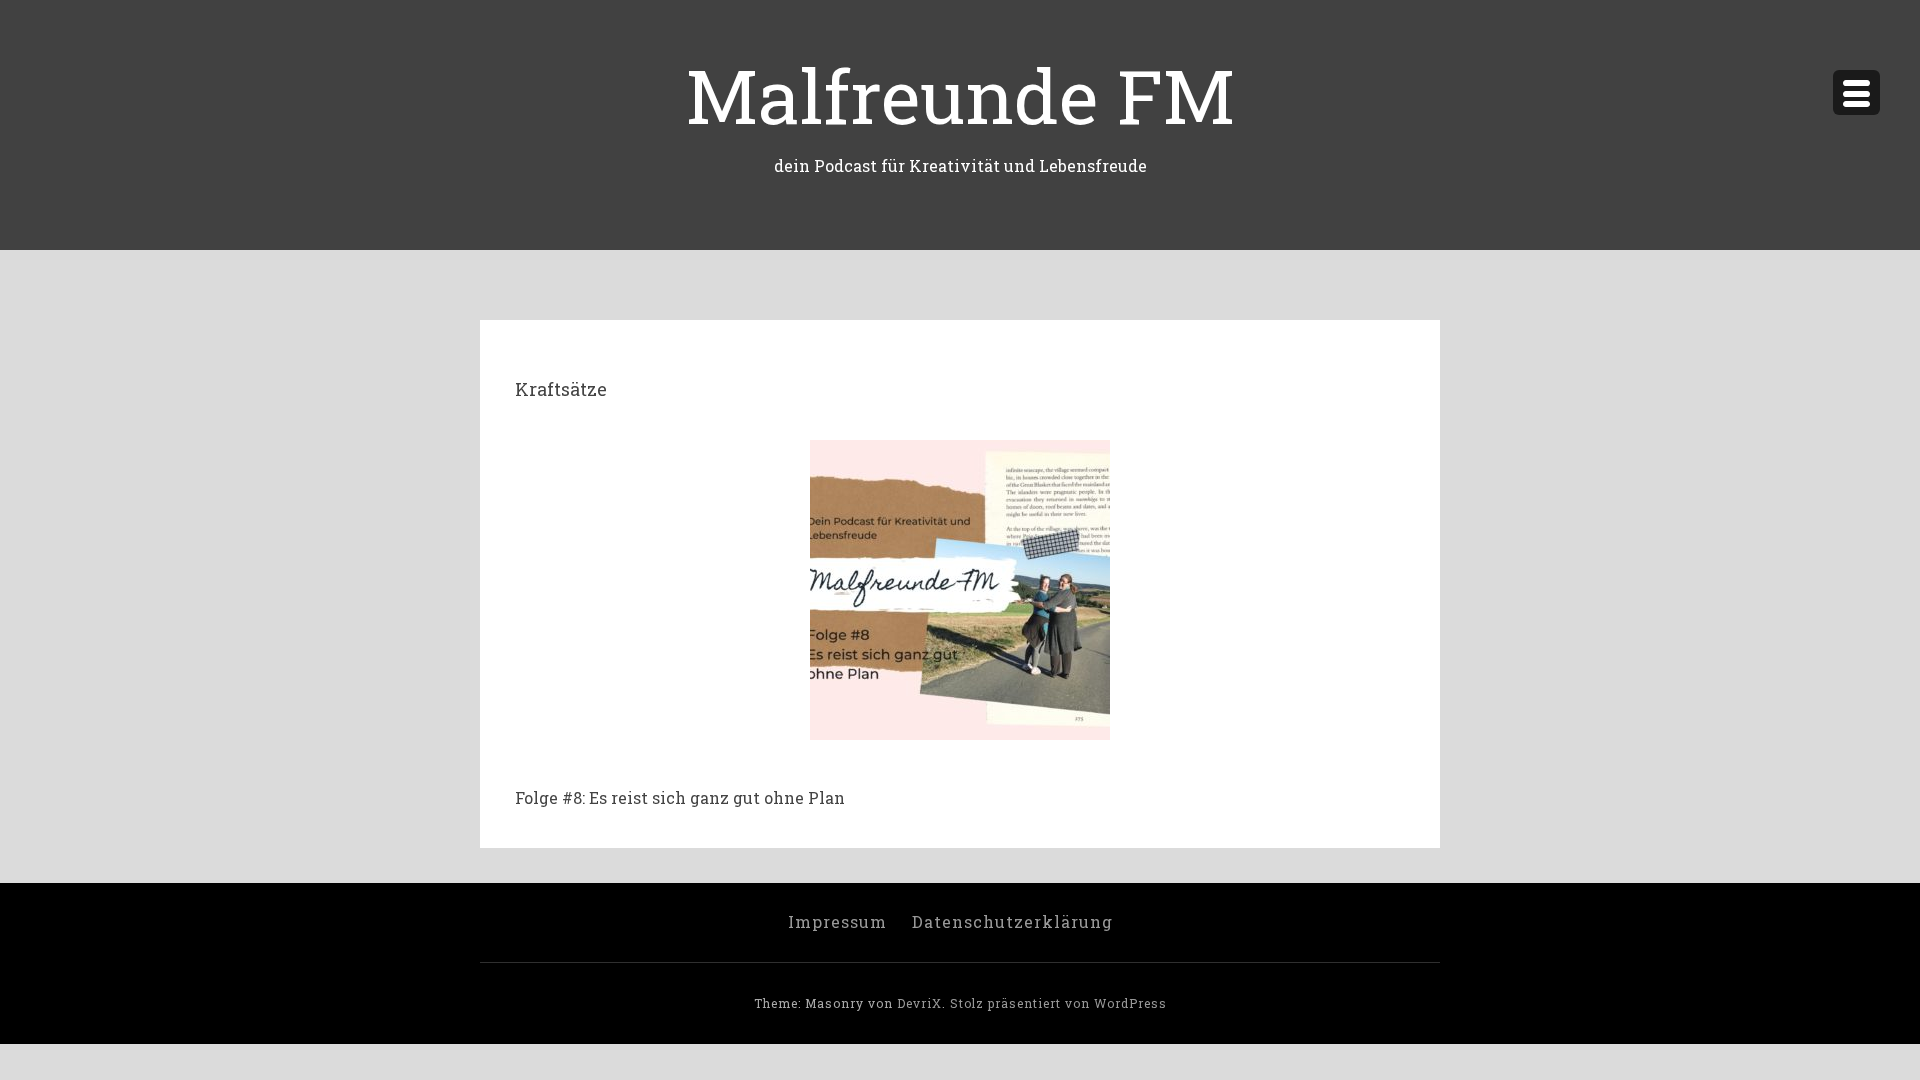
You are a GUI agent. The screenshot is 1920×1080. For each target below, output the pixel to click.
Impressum (837, 921)
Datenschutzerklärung (1012, 921)
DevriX (919, 1003)
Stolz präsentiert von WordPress (1058, 1003)
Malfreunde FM (960, 94)
